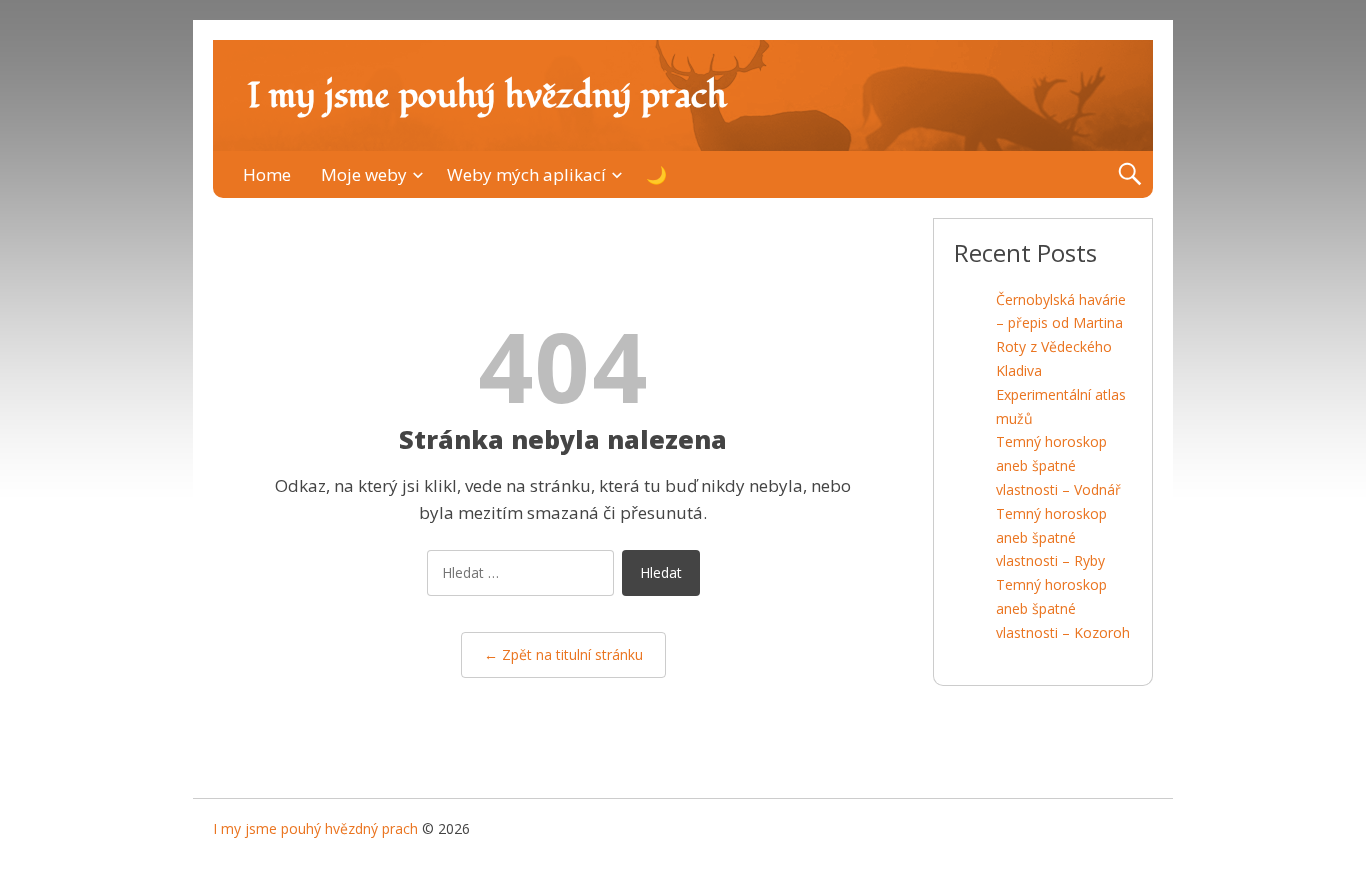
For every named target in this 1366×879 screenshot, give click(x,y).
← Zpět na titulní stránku (563, 654)
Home (267, 174)
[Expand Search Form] (1129, 174)
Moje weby (364, 174)
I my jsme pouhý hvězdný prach (487, 96)
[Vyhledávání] (520, 578)
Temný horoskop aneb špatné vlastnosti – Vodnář (1058, 465)
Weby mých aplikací (526, 174)
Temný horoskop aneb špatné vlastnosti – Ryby (1051, 537)
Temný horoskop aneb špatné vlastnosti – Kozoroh (1063, 608)
